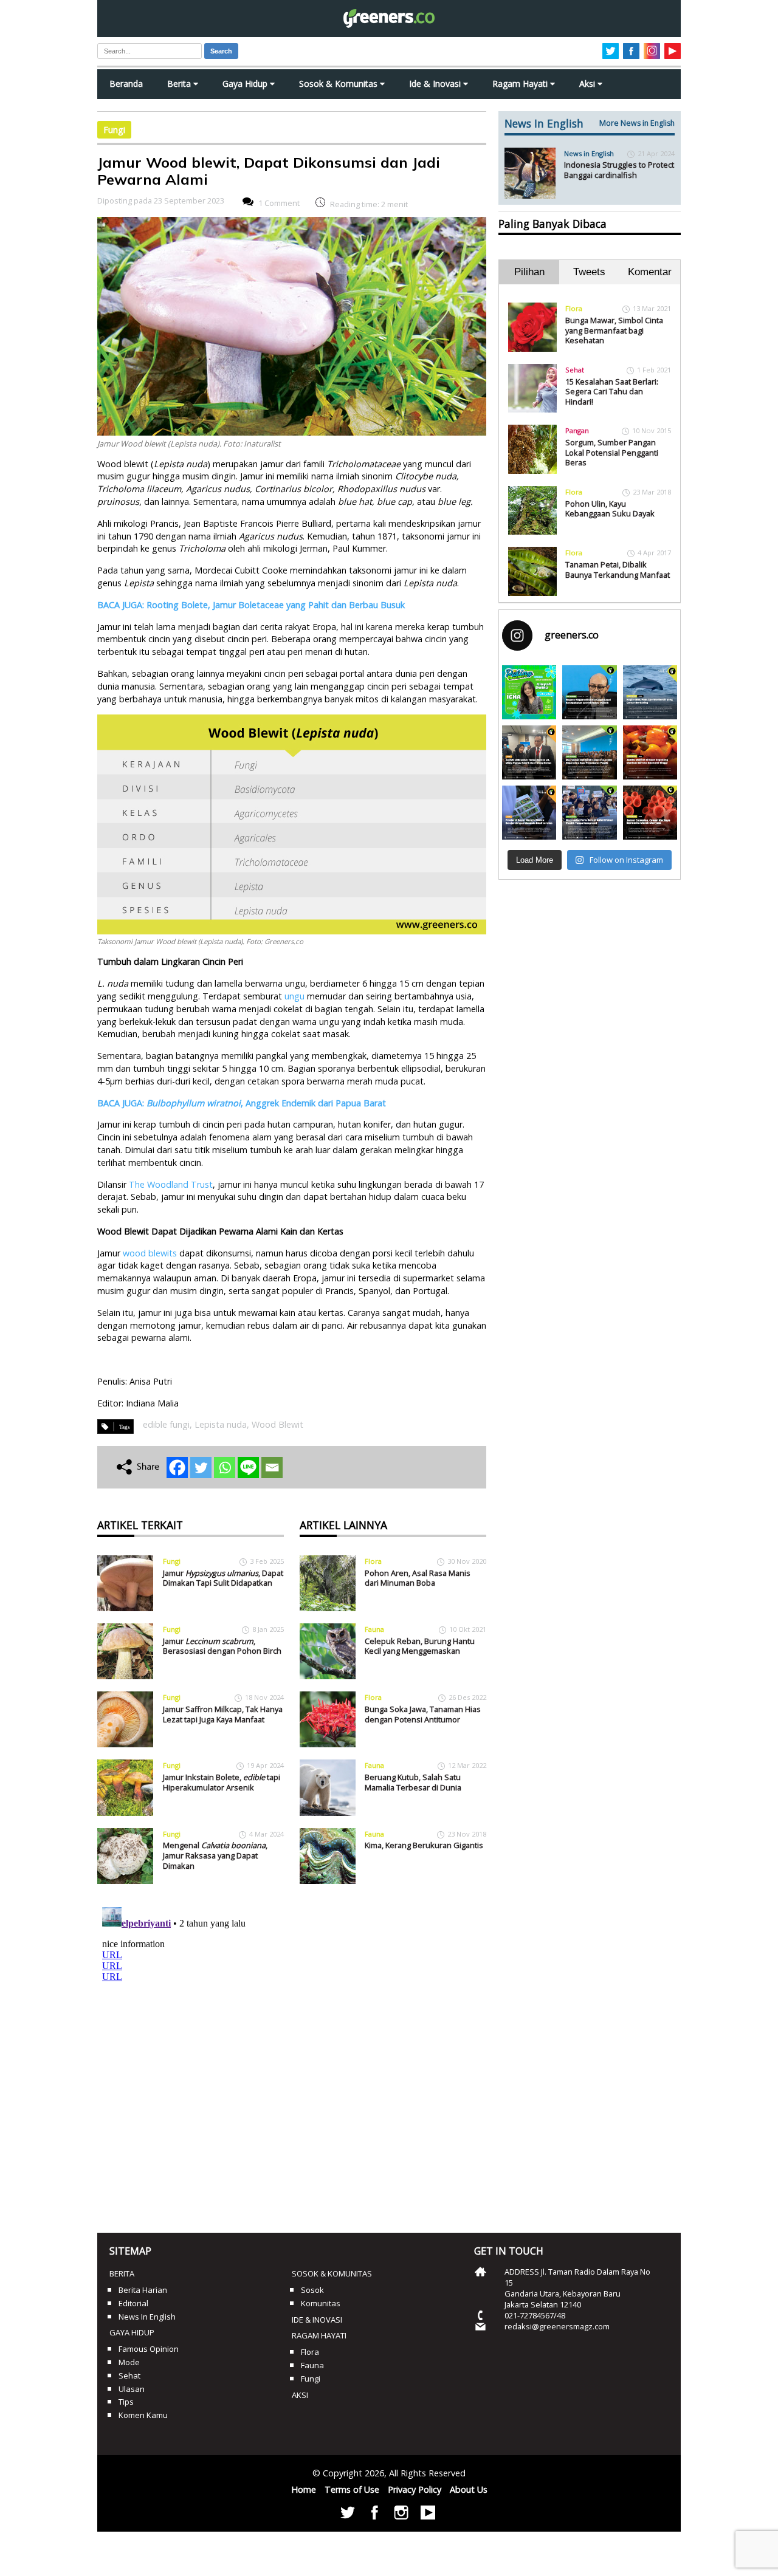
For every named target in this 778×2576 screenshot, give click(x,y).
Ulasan (132, 2389)
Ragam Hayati (521, 84)
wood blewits (150, 1253)
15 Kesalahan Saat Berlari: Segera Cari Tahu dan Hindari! (612, 392)
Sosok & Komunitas (339, 84)
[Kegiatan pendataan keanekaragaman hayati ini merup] (529, 813)
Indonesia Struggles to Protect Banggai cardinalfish (619, 170)
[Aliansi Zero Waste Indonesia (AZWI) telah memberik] (589, 813)
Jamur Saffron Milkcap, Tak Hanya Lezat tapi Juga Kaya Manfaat (223, 1714)
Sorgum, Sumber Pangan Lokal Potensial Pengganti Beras (612, 452)
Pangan (577, 430)
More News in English (637, 123)
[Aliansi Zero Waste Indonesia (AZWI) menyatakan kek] (589, 752)
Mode (129, 2362)
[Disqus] (292, 2054)
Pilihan (529, 272)
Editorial (133, 2303)
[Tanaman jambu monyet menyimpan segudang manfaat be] (650, 752)
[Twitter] (201, 1468)
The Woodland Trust (171, 1184)
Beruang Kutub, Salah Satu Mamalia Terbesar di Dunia (413, 1782)
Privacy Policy (415, 2489)
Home (304, 2489)
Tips (126, 2402)
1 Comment (279, 203)
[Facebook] (177, 1468)
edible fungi (166, 1424)
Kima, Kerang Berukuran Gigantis (424, 1845)
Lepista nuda (221, 1424)
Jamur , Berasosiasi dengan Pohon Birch (222, 1646)
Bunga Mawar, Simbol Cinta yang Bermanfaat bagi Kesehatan (614, 330)
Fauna (374, 1629)
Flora (373, 1561)
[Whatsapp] (225, 1468)
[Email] (272, 1468)
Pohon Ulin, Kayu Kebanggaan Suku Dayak (610, 509)
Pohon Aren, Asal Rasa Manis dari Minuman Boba (418, 1578)
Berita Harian (143, 2290)
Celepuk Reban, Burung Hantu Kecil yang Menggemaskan (420, 1646)
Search (221, 51)
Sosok (312, 2290)
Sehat (575, 370)
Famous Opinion (149, 2349)
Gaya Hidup (246, 84)
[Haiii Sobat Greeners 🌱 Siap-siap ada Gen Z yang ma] (529, 692)
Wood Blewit (277, 1424)
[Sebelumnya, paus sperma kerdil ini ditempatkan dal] (650, 692)
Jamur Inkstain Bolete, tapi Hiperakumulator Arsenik (222, 1782)
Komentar (650, 272)
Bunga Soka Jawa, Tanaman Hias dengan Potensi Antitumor (423, 1714)
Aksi (588, 84)
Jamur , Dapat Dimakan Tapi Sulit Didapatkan (223, 1578)
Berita (180, 84)
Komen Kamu (143, 2415)
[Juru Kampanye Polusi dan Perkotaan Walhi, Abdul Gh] (589, 692)
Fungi (114, 130)
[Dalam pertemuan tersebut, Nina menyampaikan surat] (529, 752)
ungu (294, 996)
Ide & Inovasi (436, 84)
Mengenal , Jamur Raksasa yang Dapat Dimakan (215, 1855)
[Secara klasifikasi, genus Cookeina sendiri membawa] (650, 813)
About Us (469, 2489)
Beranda (126, 84)
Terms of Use (352, 2489)
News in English (589, 153)
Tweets (589, 272)
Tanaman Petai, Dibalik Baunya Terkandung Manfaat (618, 570)
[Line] (248, 1468)
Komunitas (321, 2303)
